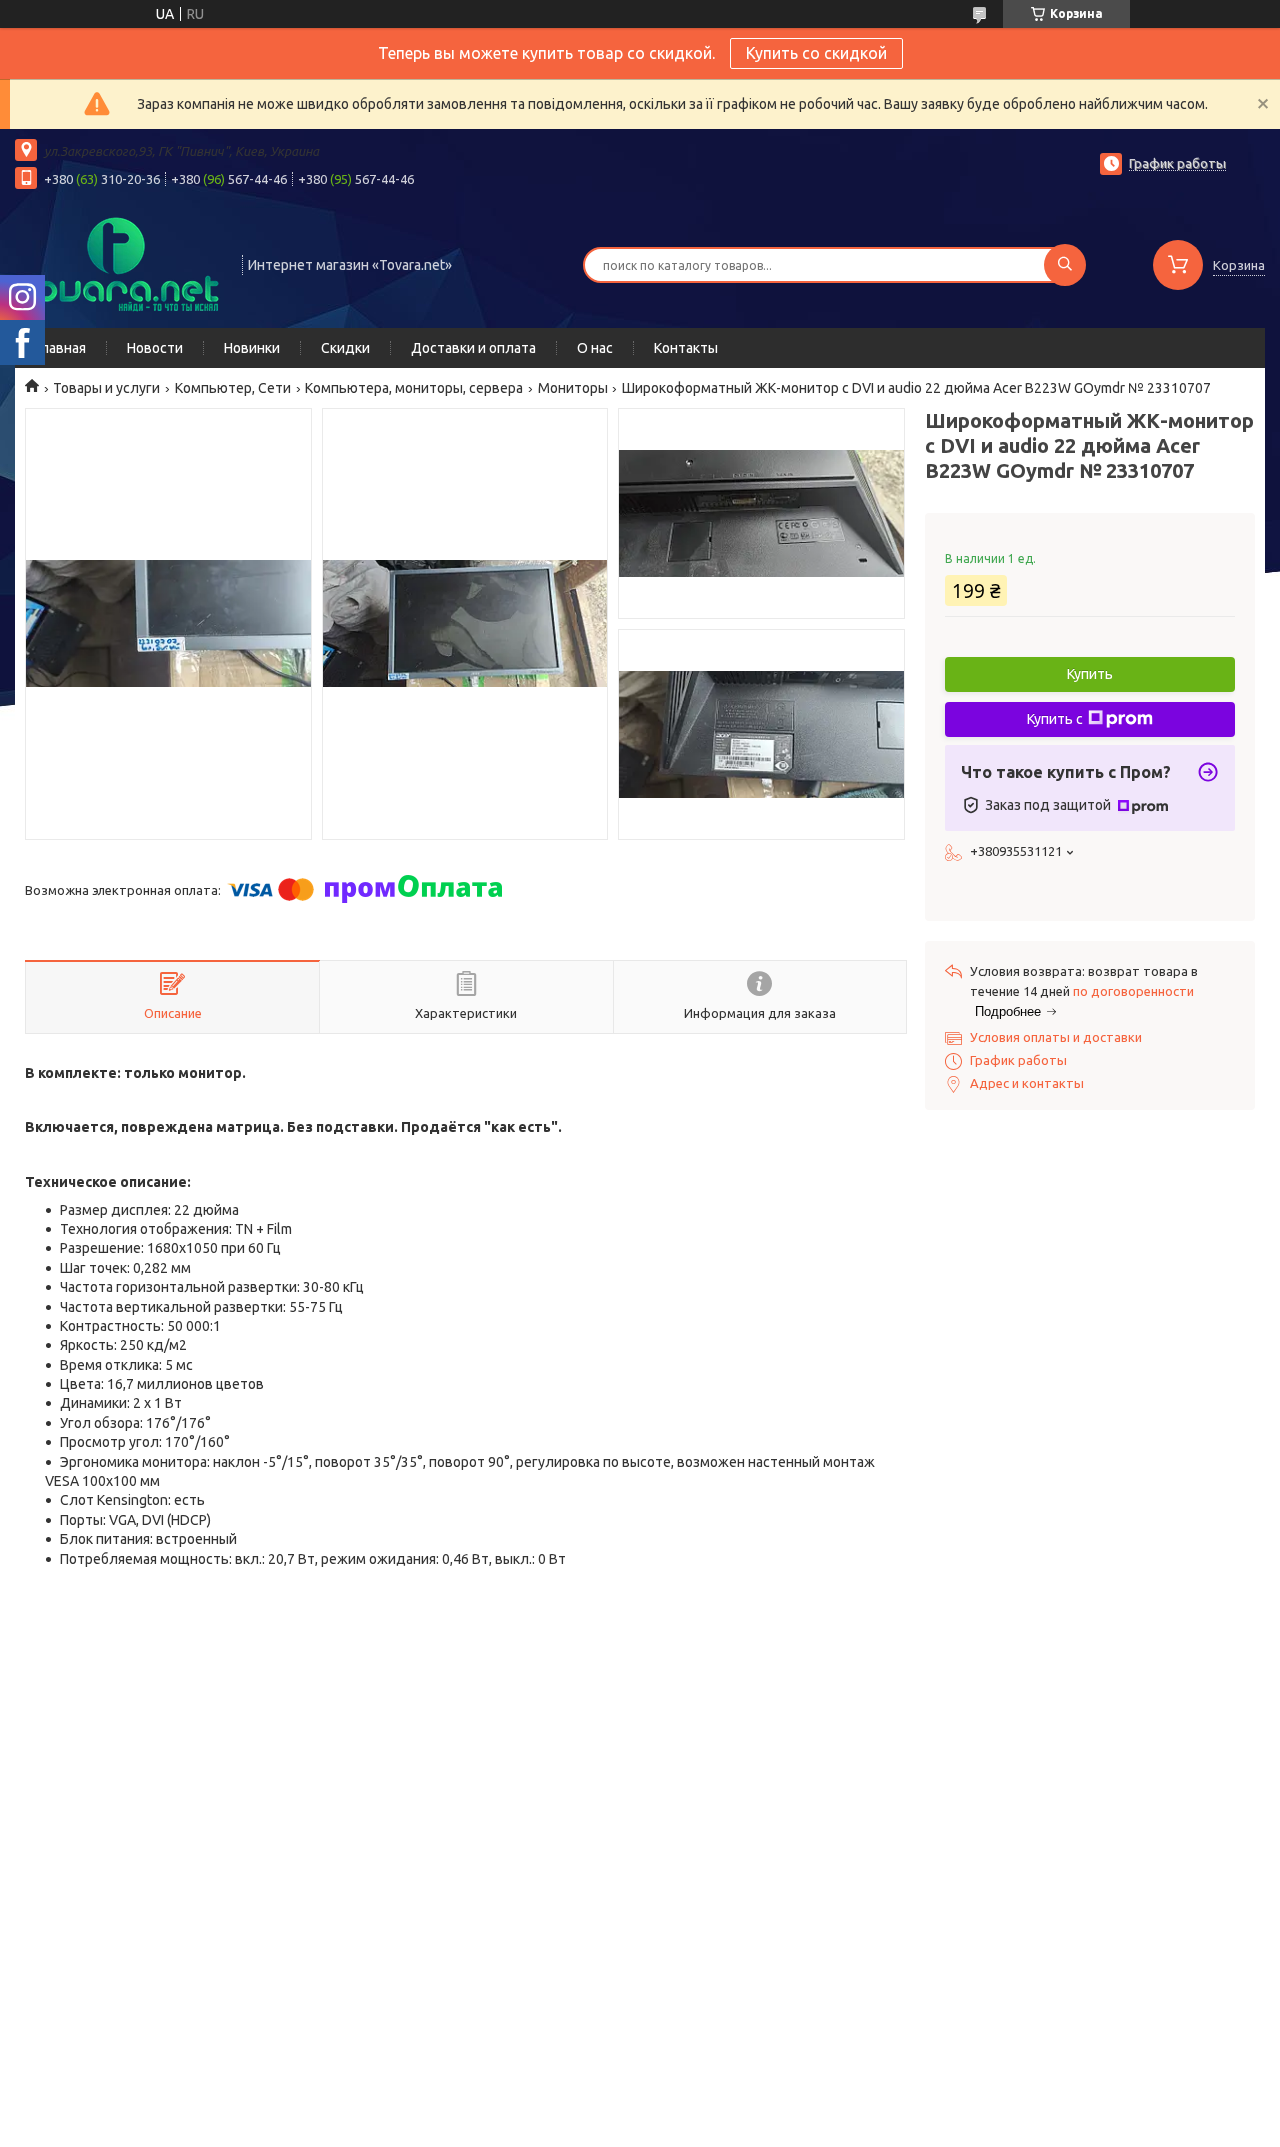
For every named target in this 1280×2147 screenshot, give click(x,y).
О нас (595, 348)
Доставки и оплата (473, 348)
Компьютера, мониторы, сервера (414, 388)
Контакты (686, 348)
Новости (155, 348)
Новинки (252, 348)
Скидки (345, 348)
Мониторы (573, 388)
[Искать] (1065, 265)
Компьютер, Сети (233, 388)
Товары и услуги (106, 388)
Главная (60, 348)
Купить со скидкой (816, 53)
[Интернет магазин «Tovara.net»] (119, 263)
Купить (1090, 674)
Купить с (1055, 719)
